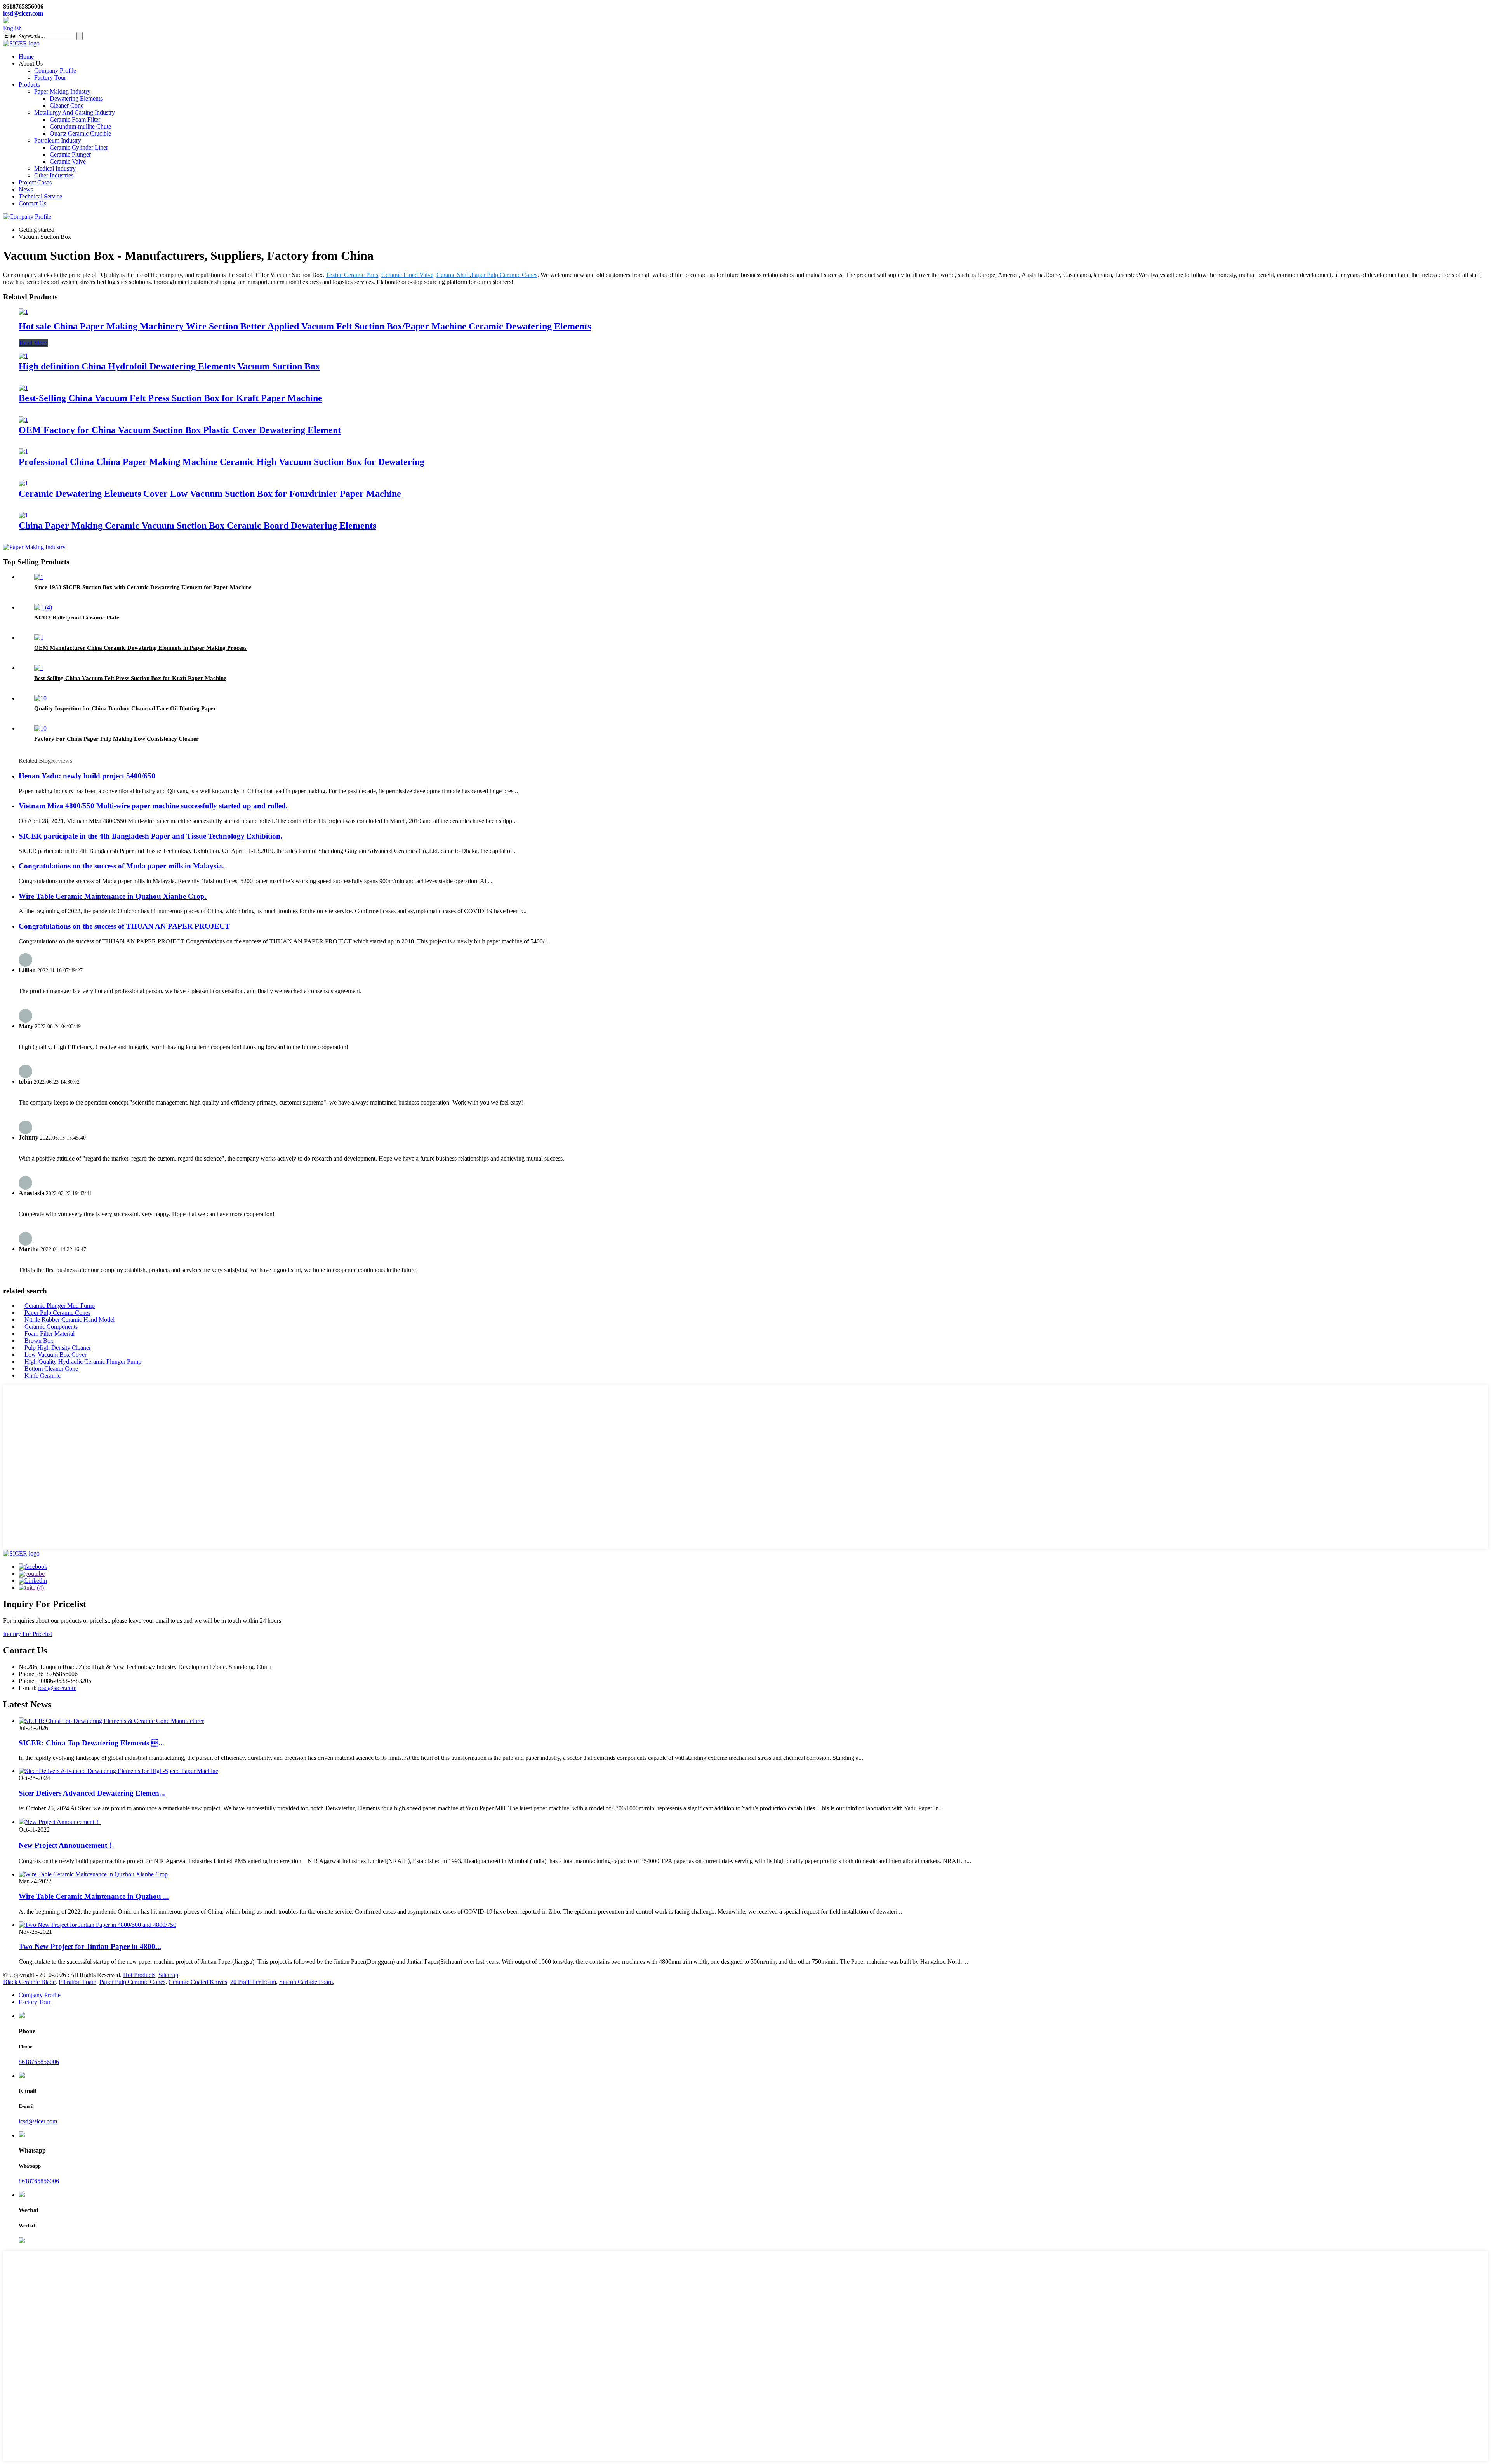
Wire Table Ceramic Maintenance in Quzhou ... (94, 1896)
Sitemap (168, 1975)
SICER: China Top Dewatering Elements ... (91, 1743)
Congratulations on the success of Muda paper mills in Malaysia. (121, 866)
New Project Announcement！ (67, 1845)
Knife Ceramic (43, 1376)
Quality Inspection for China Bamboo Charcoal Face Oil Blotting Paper (125, 708)
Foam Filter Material (50, 1334)
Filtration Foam (77, 1982)
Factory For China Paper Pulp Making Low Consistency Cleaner (116, 739)
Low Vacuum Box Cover (56, 1355)
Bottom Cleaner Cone (51, 1369)
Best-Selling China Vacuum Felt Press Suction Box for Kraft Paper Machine (170, 398)
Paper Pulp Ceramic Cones (504, 275)
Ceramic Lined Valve (407, 275)
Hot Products (139, 1975)
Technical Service (40, 196)
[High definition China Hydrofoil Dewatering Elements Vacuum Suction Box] (23, 356)
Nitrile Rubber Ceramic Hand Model (70, 1320)
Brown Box (39, 1341)
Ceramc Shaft (453, 275)
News (26, 189)
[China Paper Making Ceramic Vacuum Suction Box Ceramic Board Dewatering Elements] (23, 515)
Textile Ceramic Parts (352, 275)
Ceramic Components (51, 1327)
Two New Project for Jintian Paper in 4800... (90, 1946)
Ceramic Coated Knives (198, 1982)
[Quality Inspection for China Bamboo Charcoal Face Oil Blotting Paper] (40, 698)
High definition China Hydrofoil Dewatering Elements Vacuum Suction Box (169, 366)
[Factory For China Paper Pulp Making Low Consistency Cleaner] (40, 728)
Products (29, 84)
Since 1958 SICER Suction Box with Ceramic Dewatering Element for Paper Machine (143, 587)
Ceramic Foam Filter (75, 119)
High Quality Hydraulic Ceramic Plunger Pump (83, 1362)
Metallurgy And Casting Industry (75, 112)
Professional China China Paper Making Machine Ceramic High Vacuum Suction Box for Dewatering (222, 462)
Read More (33, 343)
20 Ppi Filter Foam (253, 1982)
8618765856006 (39, 2062)
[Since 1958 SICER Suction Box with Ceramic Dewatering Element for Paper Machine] (39, 577)
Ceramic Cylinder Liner (79, 147)
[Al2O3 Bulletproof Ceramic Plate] (43, 607)
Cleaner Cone (67, 105)
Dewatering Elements (76, 98)
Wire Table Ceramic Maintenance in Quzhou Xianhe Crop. (113, 896)
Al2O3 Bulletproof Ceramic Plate (77, 618)
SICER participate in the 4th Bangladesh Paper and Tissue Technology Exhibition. (150, 836)
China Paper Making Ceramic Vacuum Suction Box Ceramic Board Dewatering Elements (197, 526)
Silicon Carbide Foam (306, 1982)
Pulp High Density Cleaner (58, 1348)
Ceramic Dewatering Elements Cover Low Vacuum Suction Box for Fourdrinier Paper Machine (210, 494)
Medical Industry (55, 168)
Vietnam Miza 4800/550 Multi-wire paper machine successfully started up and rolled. (153, 806)
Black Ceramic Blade (29, 1982)
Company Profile (55, 70)
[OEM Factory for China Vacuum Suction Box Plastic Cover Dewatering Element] (23, 420)
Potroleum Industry (58, 140)
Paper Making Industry (62, 91)
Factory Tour (50, 77)
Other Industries (54, 175)
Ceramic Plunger (70, 154)
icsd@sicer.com (23, 13)
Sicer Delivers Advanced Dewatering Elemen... (92, 1793)
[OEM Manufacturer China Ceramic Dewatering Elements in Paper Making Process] (39, 638)
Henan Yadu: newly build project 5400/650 (87, 776)
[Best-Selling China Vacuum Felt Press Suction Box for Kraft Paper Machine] (23, 388)
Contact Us (32, 203)
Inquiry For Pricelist (28, 1634)
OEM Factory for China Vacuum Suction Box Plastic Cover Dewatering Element (180, 430)
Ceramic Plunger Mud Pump (60, 1306)
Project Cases (35, 182)
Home (26, 57)
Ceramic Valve (68, 161)
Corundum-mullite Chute (80, 126)
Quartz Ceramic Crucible (80, 133)
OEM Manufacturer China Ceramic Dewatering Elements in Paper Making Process (140, 648)
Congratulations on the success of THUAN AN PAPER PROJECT (124, 926)
